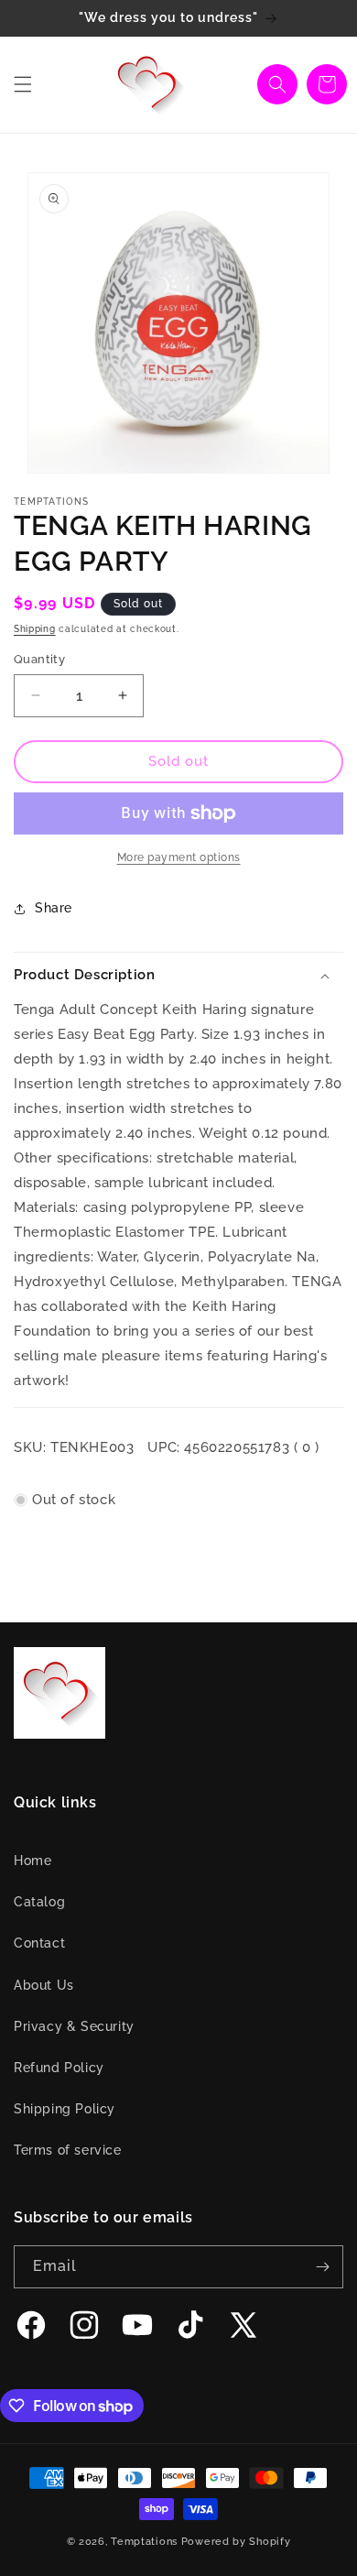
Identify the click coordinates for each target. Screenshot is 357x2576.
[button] (23, 84)
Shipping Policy (65, 2109)
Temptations (144, 2542)
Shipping (35, 629)
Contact (39, 1943)
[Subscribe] (322, 2267)
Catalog (39, 1902)
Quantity (39, 659)
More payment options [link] (179, 857)
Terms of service (68, 2150)
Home (32, 1861)
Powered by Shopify (236, 2542)
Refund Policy (59, 2068)
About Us (44, 1985)
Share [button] (54, 908)
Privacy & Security (74, 2026)
